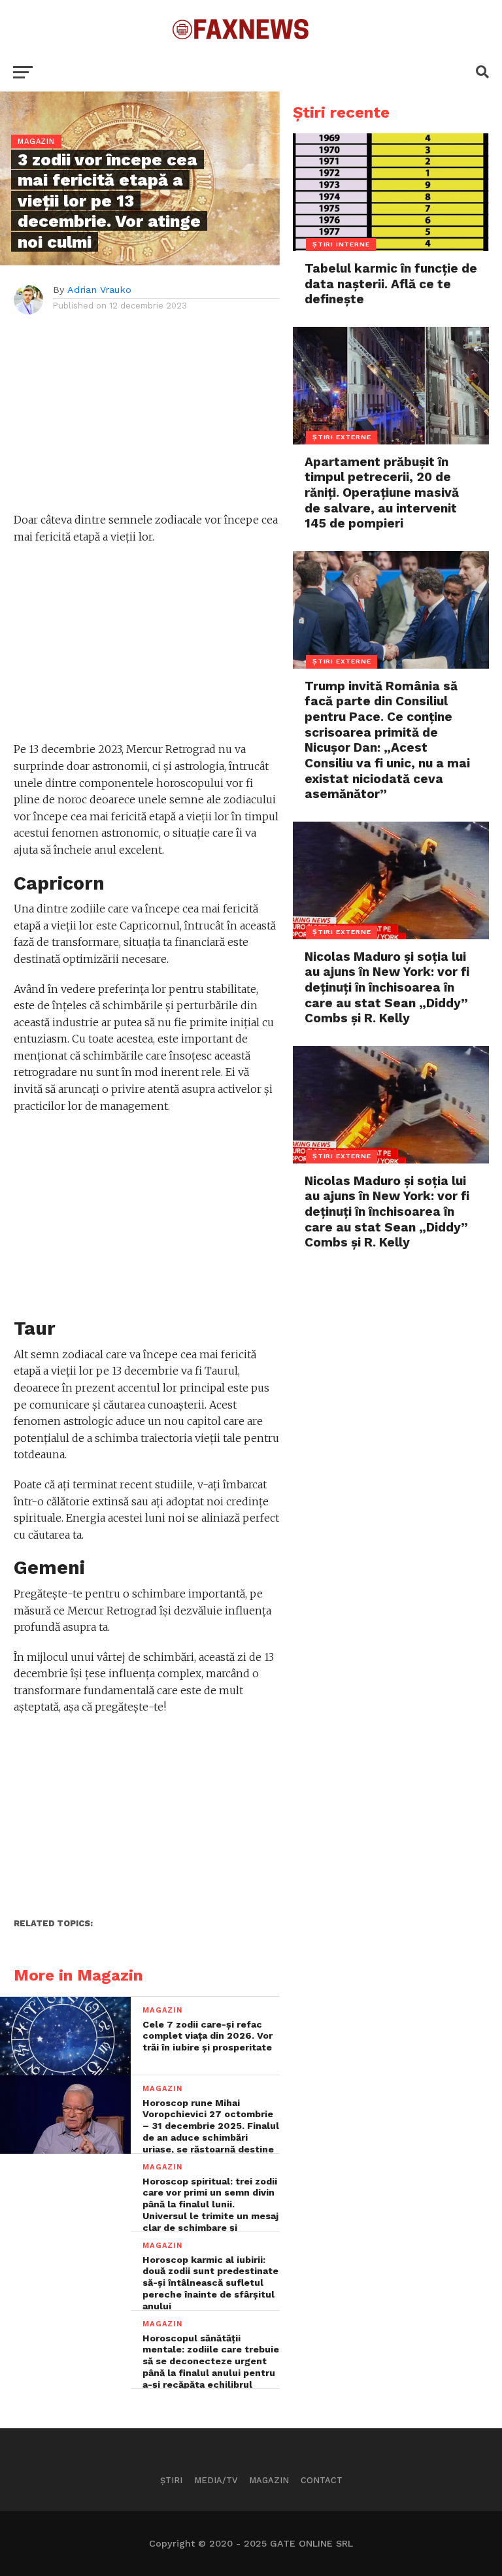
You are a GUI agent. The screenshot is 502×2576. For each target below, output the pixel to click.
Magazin (269, 2480)
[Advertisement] (147, 420)
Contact (322, 2480)
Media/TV (216, 2480)
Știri (171, 2480)
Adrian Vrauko (99, 290)
